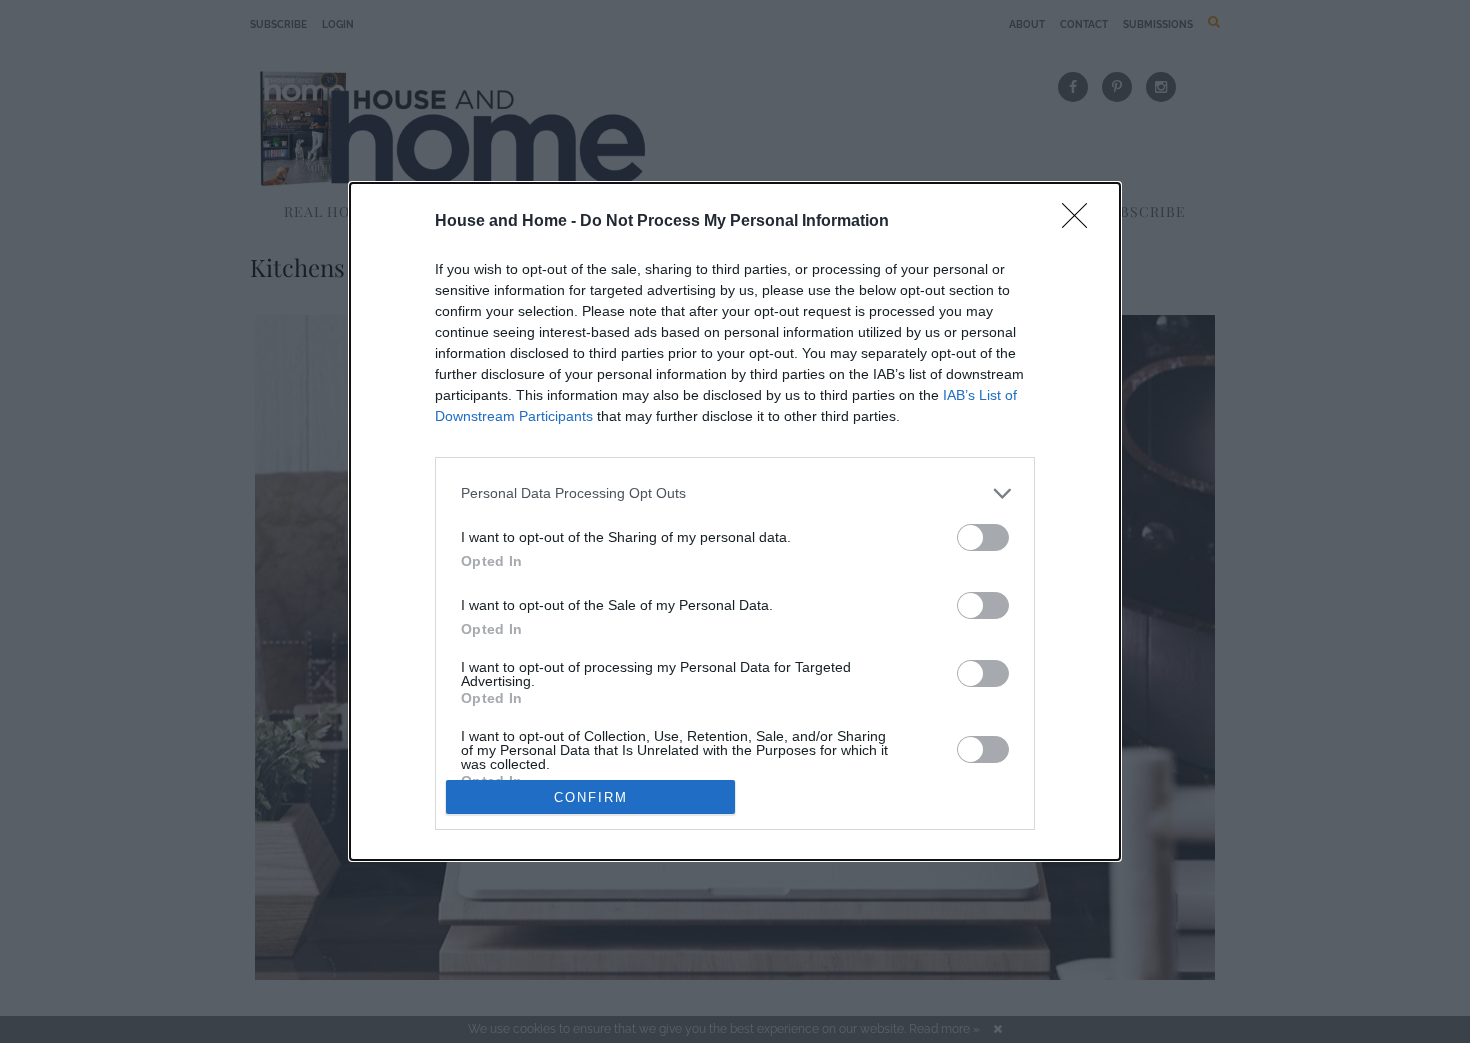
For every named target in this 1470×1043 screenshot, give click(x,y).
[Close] (1081, 222)
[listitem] (735, 493)
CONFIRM (591, 797)
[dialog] (735, 522)
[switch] (983, 537)
